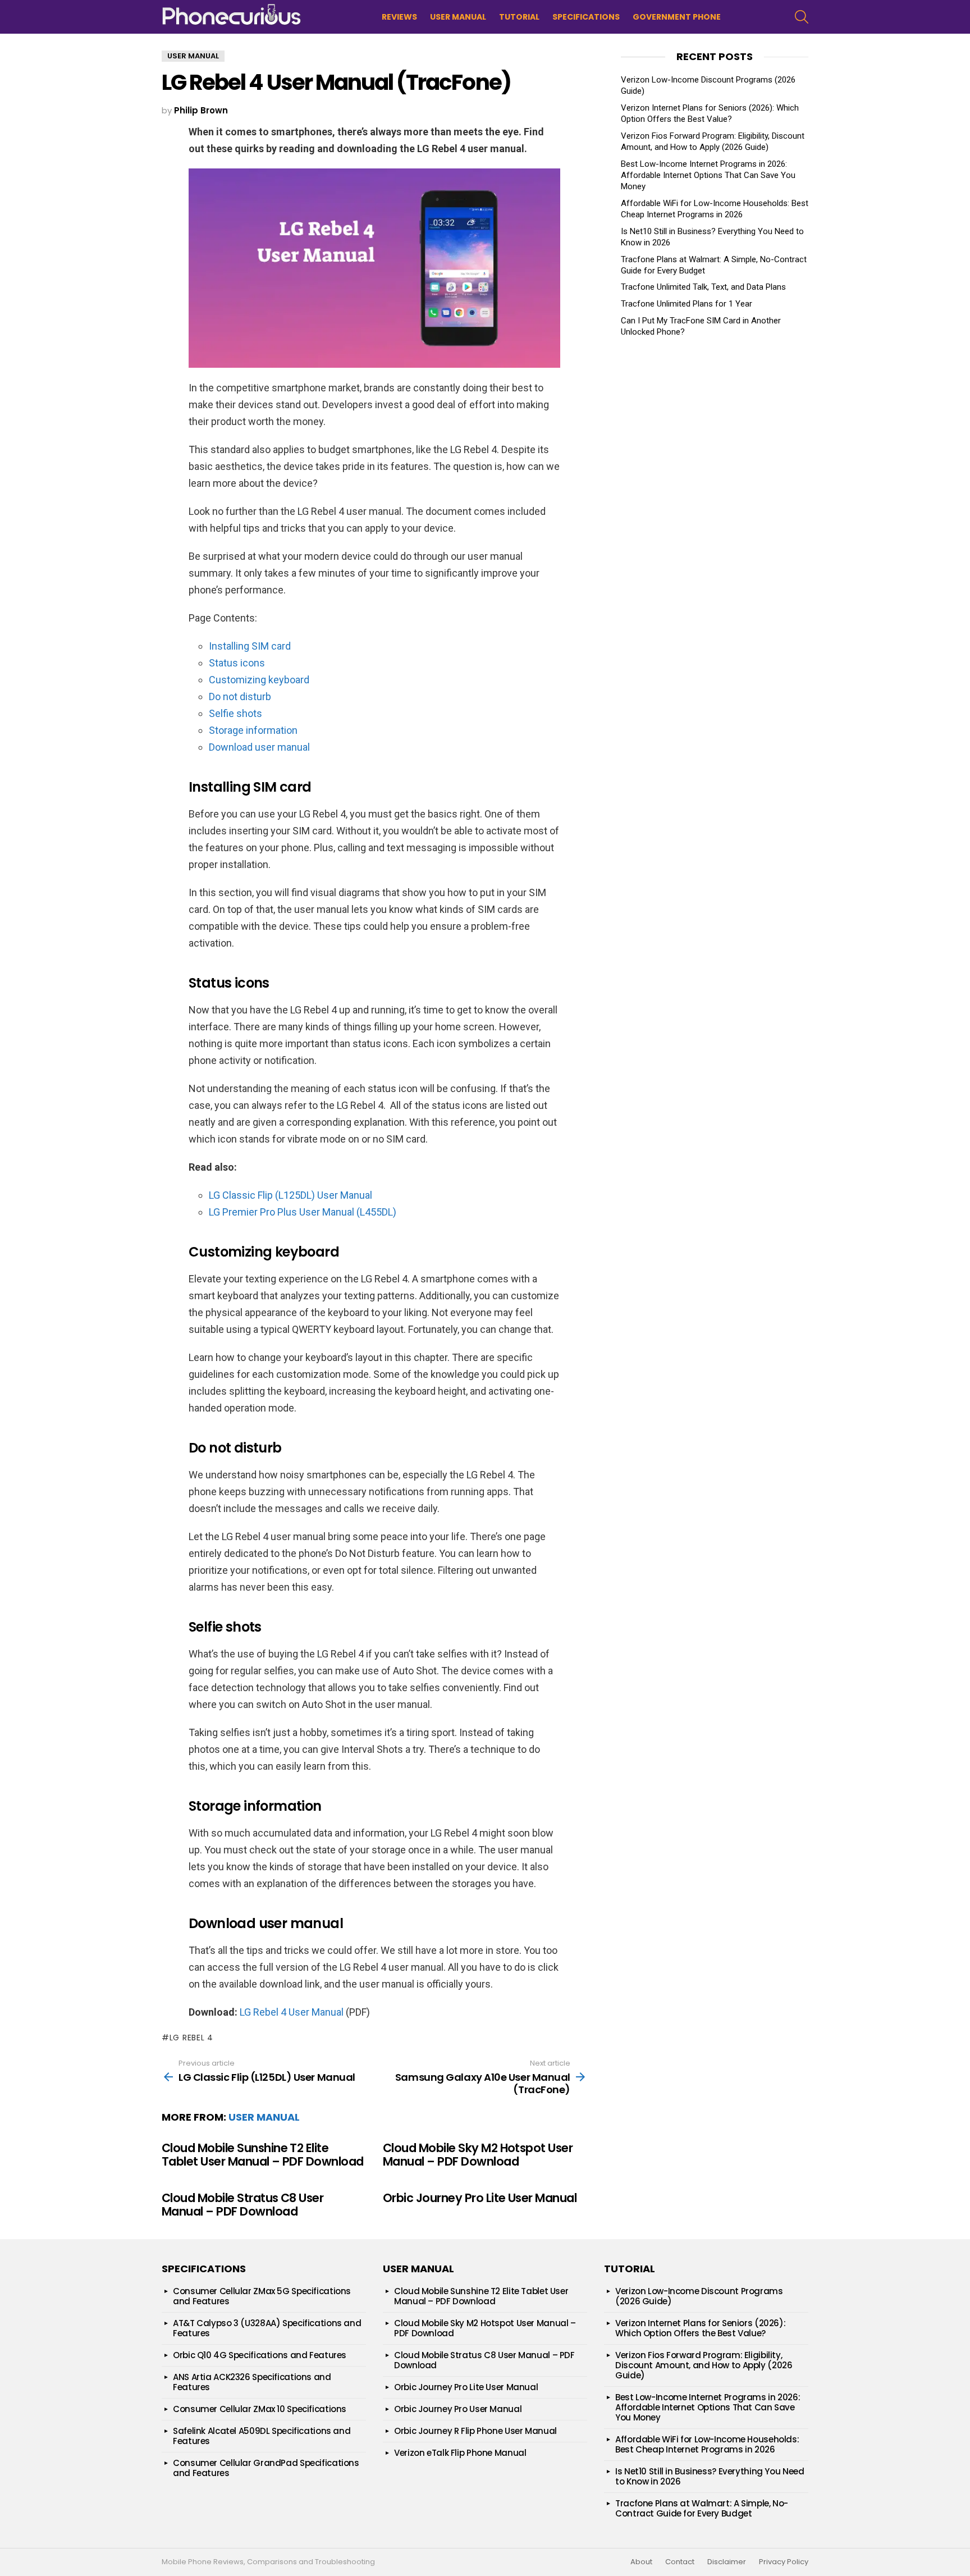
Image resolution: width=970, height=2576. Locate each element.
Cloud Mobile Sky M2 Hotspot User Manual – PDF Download (478, 2155)
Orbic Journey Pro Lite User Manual (480, 2198)
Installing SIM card (250, 646)
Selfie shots (235, 713)
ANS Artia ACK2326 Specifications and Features (252, 2382)
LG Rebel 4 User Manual (292, 2012)
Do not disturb (240, 696)
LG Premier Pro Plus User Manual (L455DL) (303, 1212)
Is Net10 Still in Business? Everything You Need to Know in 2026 (710, 2476)
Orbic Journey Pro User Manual (458, 2409)
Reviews (399, 17)
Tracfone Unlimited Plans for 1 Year (687, 304)
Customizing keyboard (259, 680)
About (641, 2562)
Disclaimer (727, 2562)
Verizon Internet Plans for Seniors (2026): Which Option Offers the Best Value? (700, 2328)
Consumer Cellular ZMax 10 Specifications (260, 2409)
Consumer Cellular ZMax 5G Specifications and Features (262, 2296)
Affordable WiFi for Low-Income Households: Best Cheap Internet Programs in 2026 (707, 2444)
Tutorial (519, 17)
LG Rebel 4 (191, 2038)
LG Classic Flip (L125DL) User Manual (290, 1195)
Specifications (586, 17)
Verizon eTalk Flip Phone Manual (460, 2453)
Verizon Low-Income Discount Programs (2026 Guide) (699, 2296)
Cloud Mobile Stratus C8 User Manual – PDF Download (242, 2205)
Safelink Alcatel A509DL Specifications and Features (262, 2436)
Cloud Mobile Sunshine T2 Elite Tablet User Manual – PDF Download (263, 2155)
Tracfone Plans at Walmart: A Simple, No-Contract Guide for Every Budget (702, 2508)
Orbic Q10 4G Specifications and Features (260, 2355)
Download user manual (259, 747)
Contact (680, 2562)
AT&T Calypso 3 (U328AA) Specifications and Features (267, 2328)
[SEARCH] (802, 17)
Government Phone (677, 17)
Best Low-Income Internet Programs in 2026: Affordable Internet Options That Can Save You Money (708, 175)
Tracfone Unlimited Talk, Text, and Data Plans (703, 287)
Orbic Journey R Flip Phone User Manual (475, 2431)
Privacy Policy (784, 2562)
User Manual (458, 17)
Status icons (237, 663)
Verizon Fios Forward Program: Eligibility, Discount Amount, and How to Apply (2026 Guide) (704, 2365)
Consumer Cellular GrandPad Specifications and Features (266, 2468)
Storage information (253, 730)
